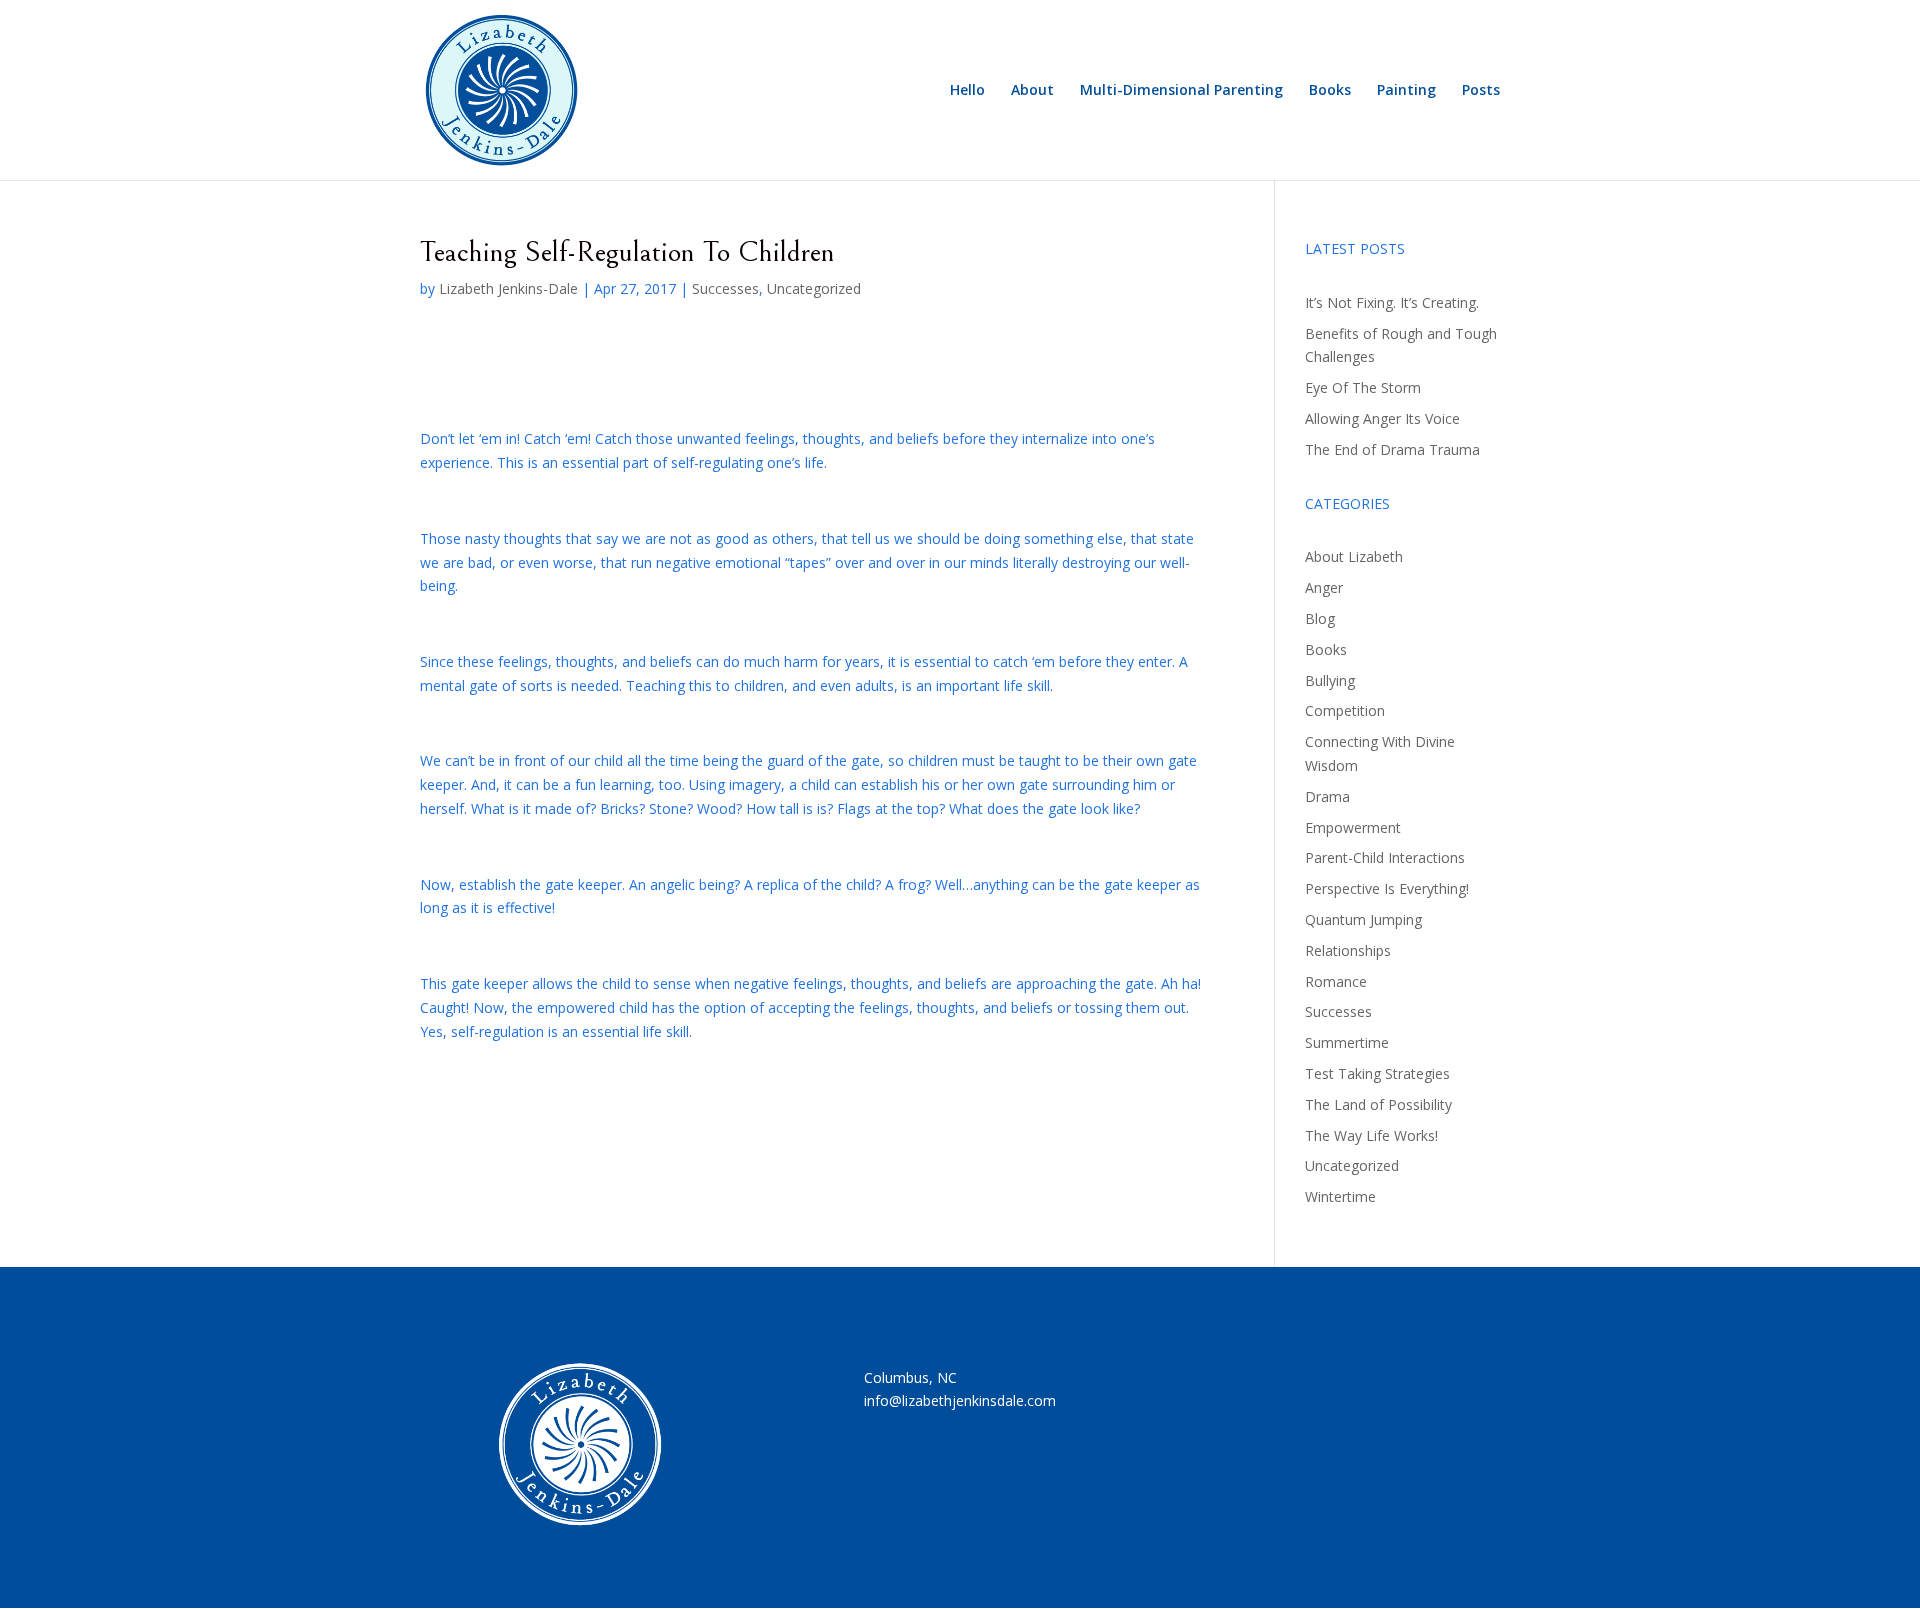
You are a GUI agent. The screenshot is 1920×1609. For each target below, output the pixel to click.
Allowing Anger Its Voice (1382, 418)
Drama (1327, 796)
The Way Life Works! (1371, 1135)
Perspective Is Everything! (1387, 888)
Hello (967, 91)
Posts (1481, 91)
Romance (1336, 981)
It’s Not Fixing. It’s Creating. (1392, 302)
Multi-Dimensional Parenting (1181, 91)
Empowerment (1353, 827)
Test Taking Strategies (1377, 1073)
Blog (1320, 618)
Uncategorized (814, 288)
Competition (1345, 710)
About (1032, 91)
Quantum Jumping (1363, 919)
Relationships (1348, 950)
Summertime (1347, 1042)
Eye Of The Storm (1363, 387)
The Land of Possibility (1378, 1104)
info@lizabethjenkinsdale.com (960, 1400)
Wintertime (1340, 1196)
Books (1330, 91)
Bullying (1330, 680)
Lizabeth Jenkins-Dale (508, 288)
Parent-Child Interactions (1385, 857)
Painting (1406, 91)
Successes (725, 288)
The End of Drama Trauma (1392, 449)
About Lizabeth (1354, 556)
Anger (1324, 587)
